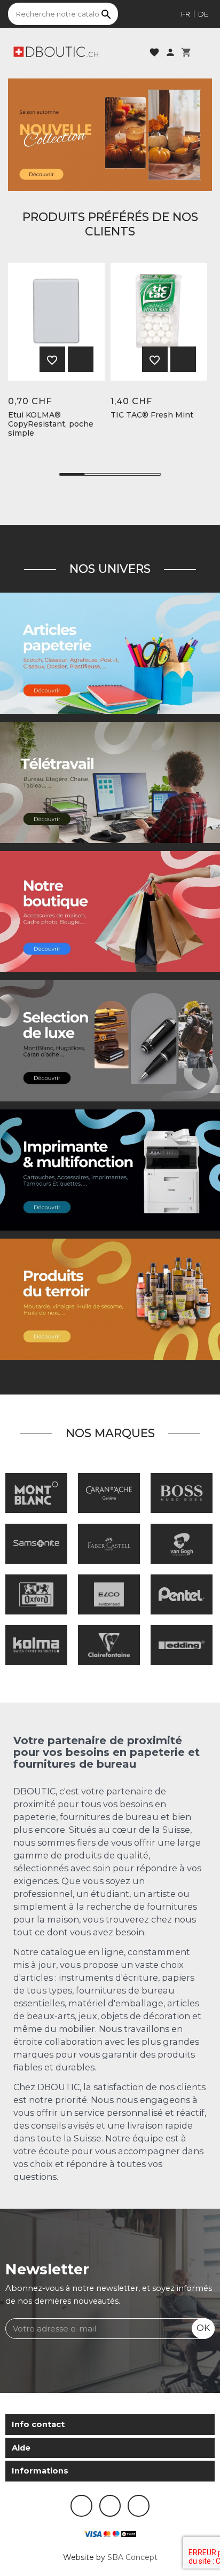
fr (186, 14)
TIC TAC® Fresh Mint (152, 415)
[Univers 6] (110, 1169)
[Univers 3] (110, 911)
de (203, 14)
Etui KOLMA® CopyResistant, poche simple (51, 424)
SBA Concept (132, 2557)
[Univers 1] (110, 1040)
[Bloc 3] (110, 135)
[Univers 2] (110, 782)
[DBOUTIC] (56, 51)
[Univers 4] (110, 1299)
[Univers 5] (110, 652)
